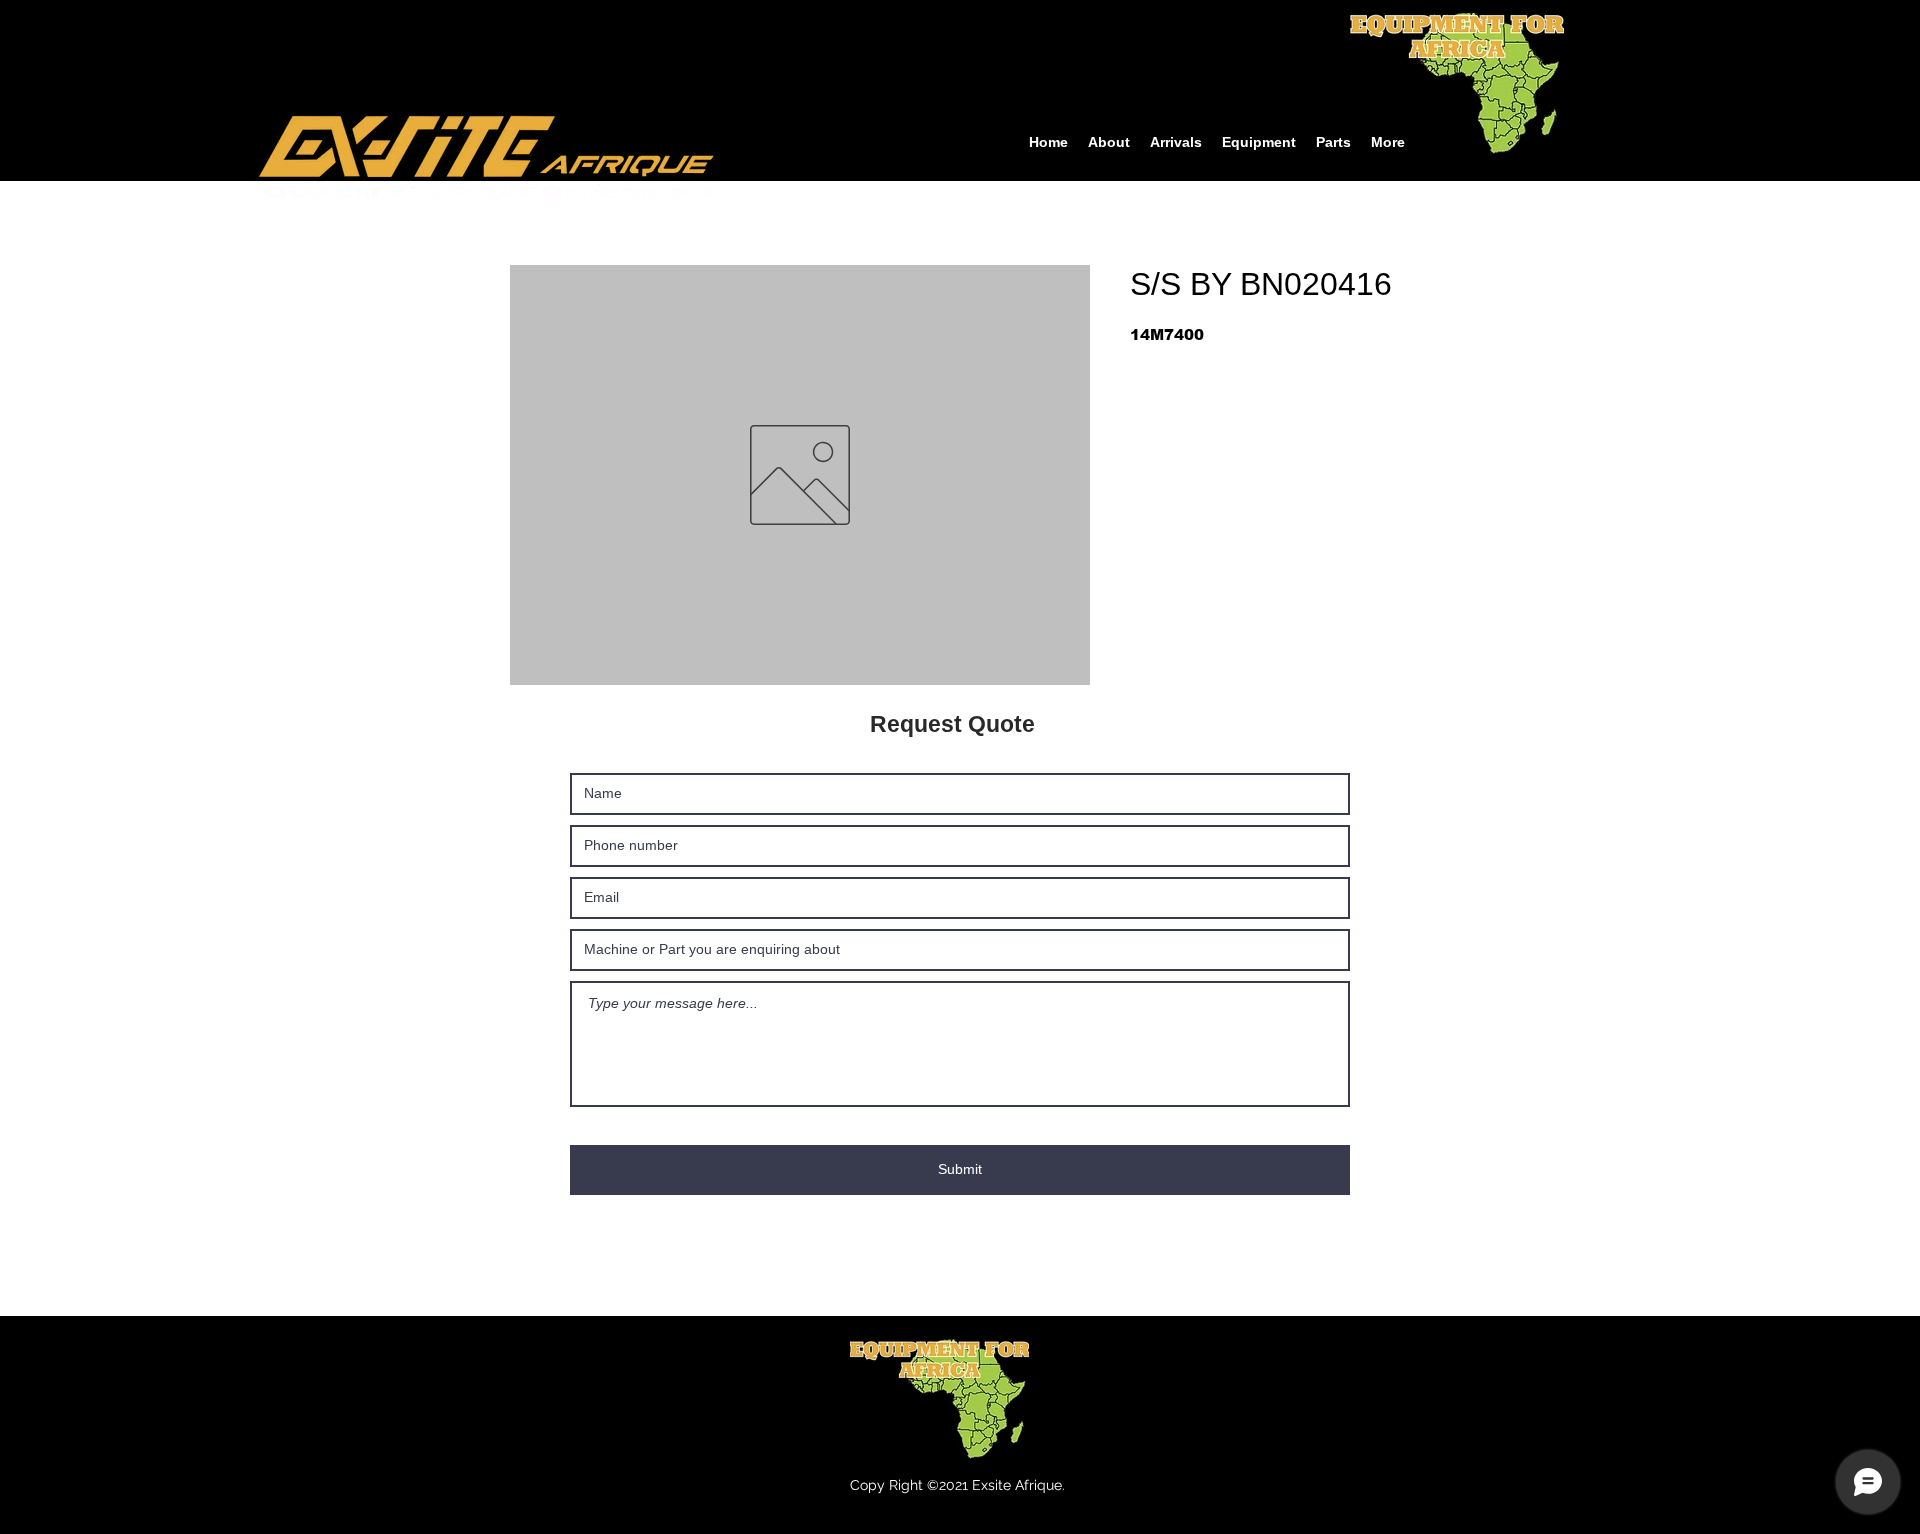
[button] (1259, 142)
